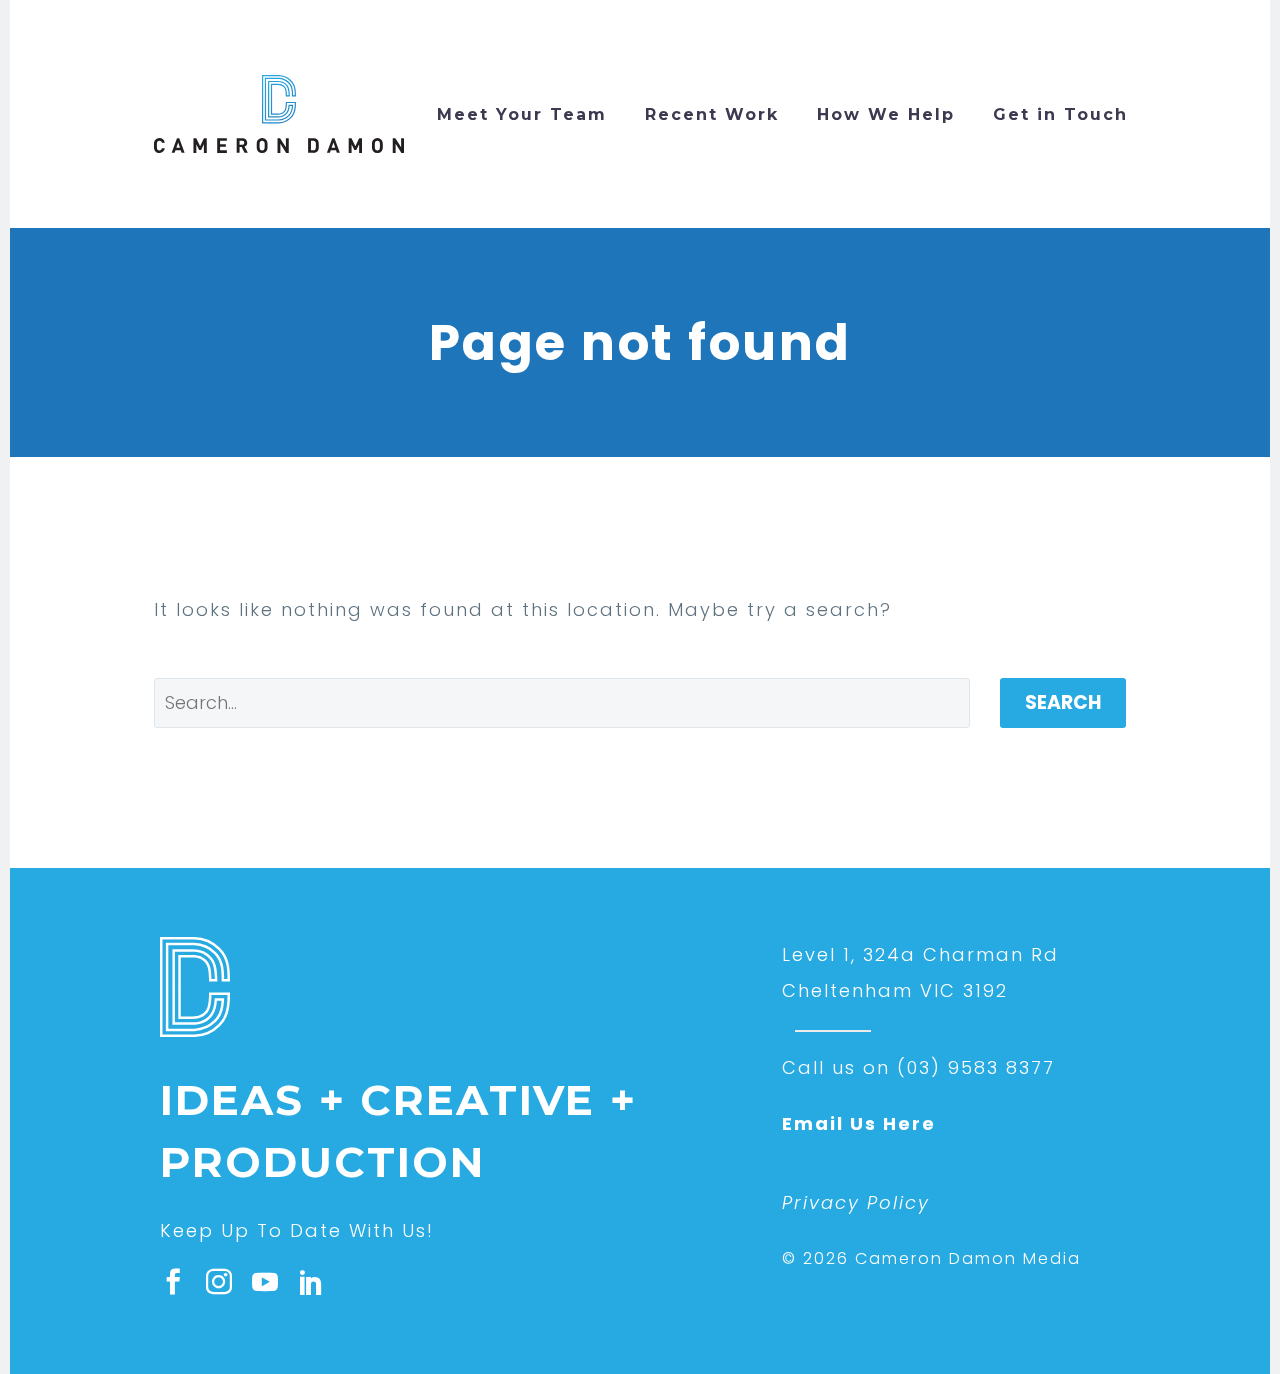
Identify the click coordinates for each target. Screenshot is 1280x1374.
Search (1063, 702)
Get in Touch (1060, 114)
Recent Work (712, 114)
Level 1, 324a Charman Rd (920, 954)
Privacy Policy (856, 1202)
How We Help (886, 114)
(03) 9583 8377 (976, 1067)
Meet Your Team (522, 114)
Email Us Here (859, 1123)
